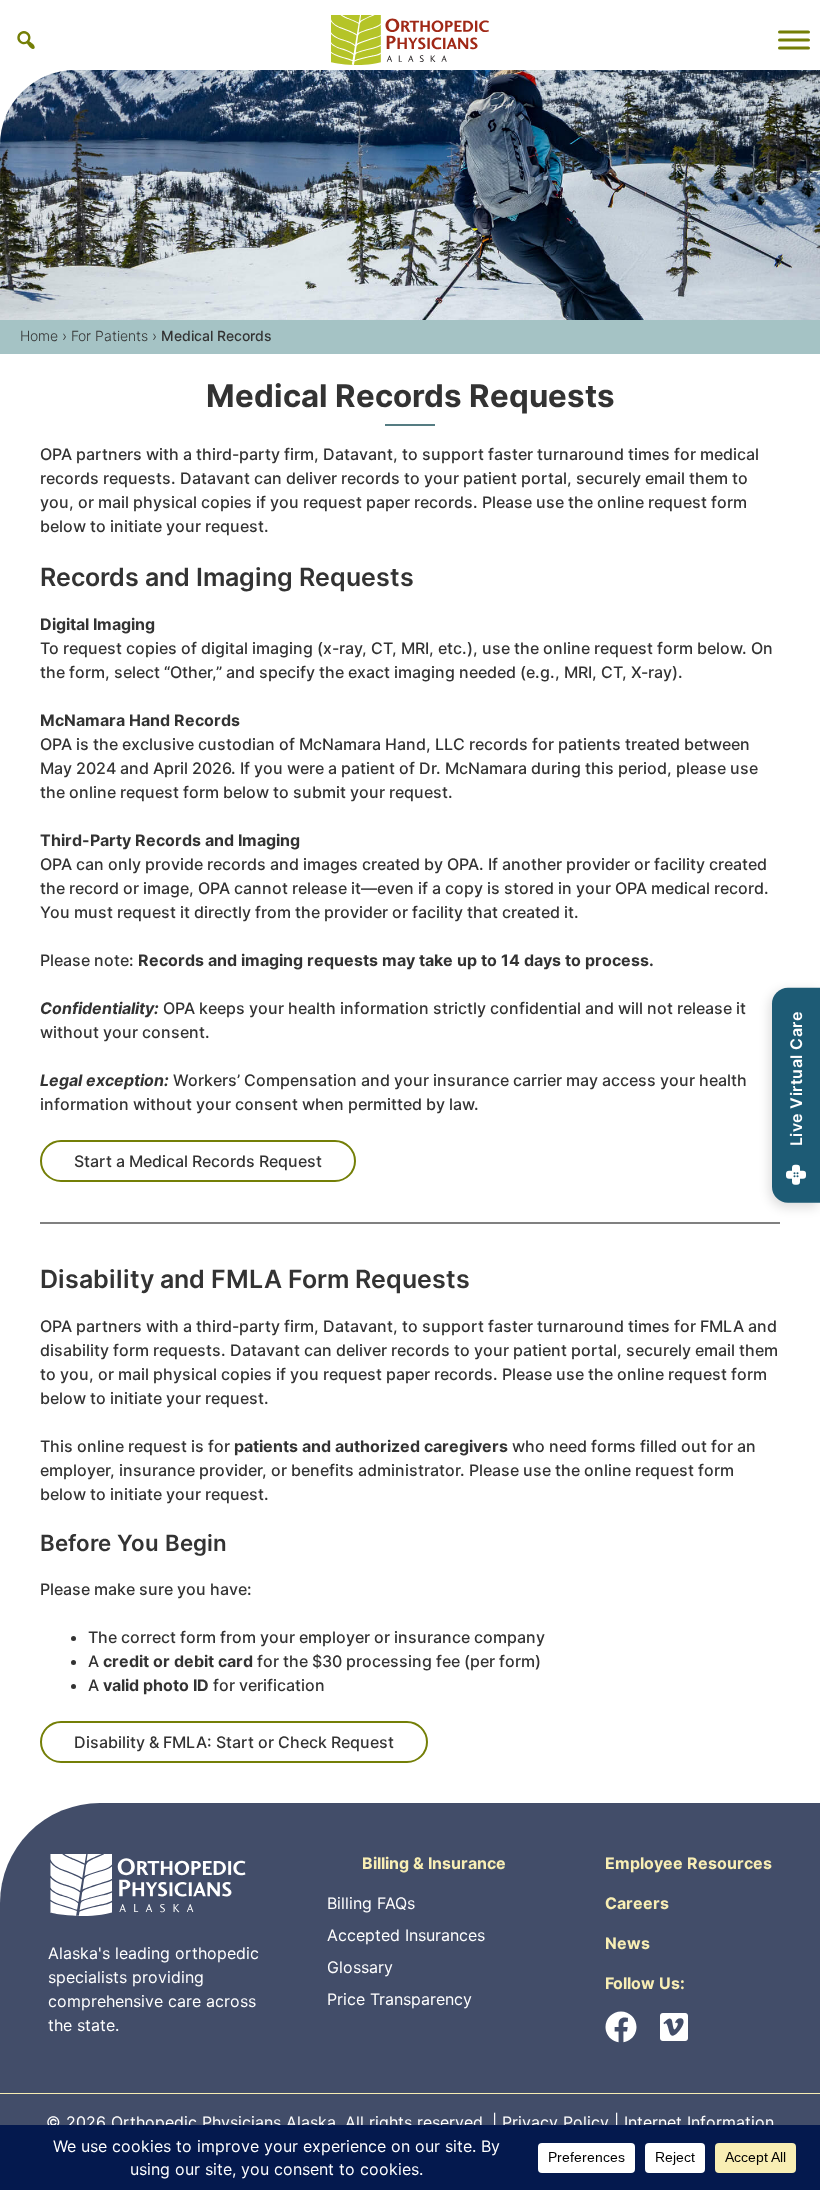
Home (39, 335)
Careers (637, 1903)
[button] (26, 40)
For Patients (109, 335)
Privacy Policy (555, 2122)
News (627, 1943)
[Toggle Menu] (794, 40)
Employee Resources (688, 1863)
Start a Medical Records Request (198, 1161)
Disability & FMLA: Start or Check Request (234, 1742)
